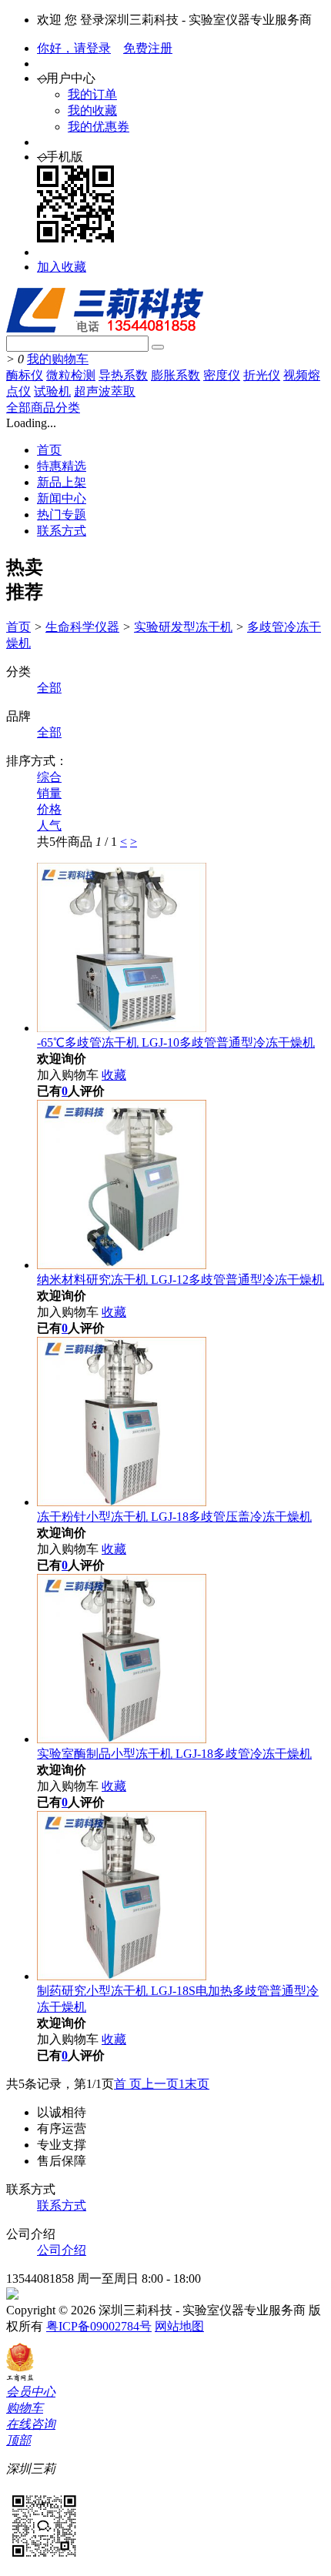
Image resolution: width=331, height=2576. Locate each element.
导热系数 (123, 375)
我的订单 (92, 94)
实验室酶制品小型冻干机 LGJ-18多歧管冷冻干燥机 (174, 1754)
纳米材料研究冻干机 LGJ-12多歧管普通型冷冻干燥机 (181, 1280)
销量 (49, 793)
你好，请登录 (74, 48)
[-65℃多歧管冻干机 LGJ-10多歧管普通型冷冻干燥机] (122, 1028)
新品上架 (62, 482)
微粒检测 (71, 375)
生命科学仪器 (82, 627)
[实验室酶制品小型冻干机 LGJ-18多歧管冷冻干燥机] (122, 1739)
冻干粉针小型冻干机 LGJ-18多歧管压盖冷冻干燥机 (174, 1517)
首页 (49, 450)
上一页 (160, 2084)
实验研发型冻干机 (183, 627)
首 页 (128, 2084)
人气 (49, 825)
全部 (49, 688)
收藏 (114, 1075)
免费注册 (148, 48)
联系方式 (62, 531)
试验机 (52, 391)
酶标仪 (25, 375)
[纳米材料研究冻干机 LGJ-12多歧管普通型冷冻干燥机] (122, 1265)
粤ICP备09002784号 (99, 2326)
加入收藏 (62, 267)
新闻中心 (62, 498)
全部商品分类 (43, 408)
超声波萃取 (105, 391)
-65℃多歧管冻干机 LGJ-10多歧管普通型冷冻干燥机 (176, 1042)
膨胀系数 (176, 375)
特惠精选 (62, 466)
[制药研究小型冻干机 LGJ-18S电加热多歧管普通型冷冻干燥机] (122, 1976)
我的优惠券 (99, 127)
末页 (197, 2084)
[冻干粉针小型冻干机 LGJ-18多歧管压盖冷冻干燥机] (122, 1502)
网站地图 (179, 2326)
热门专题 (62, 515)
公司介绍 (62, 2250)
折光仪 (262, 375)
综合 (49, 777)
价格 (49, 809)
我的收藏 (92, 110)
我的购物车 (58, 359)
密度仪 (222, 375)
